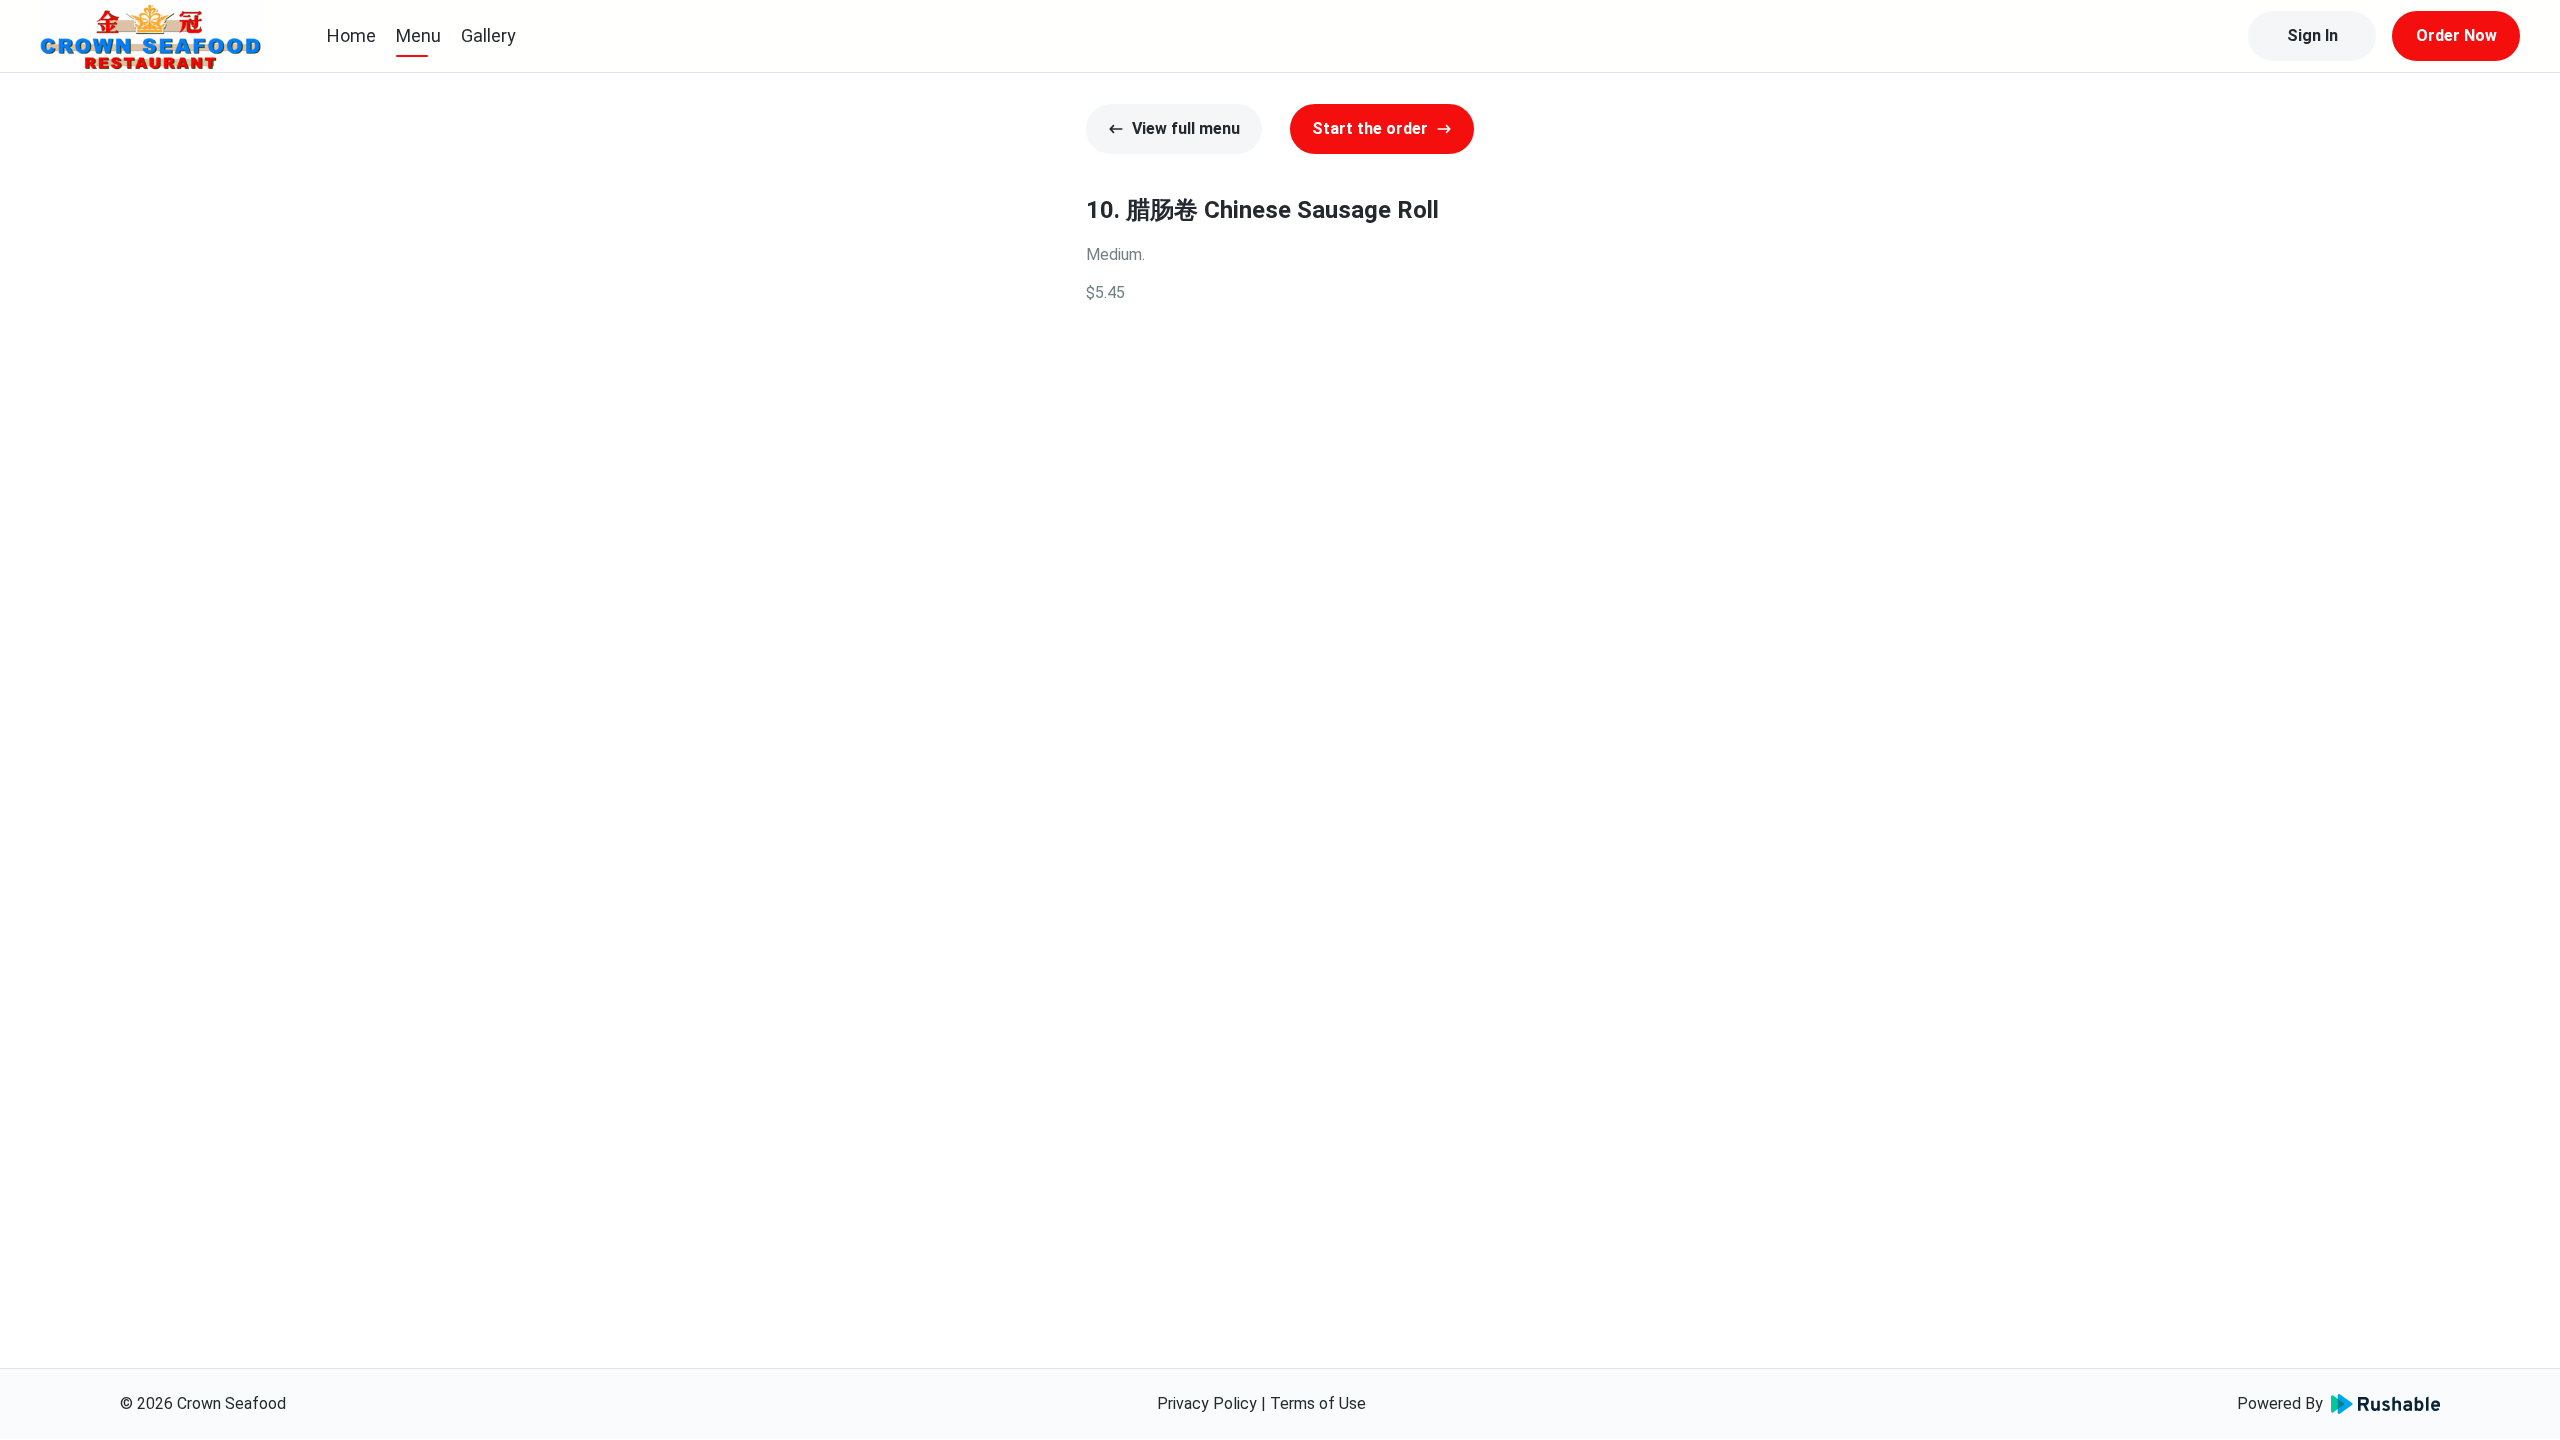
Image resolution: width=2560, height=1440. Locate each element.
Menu (418, 35)
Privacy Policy (1207, 1403)
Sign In (2312, 35)
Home (351, 35)
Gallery (488, 35)
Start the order (1370, 128)
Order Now (2456, 35)
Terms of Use (1318, 1403)
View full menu (1186, 128)
